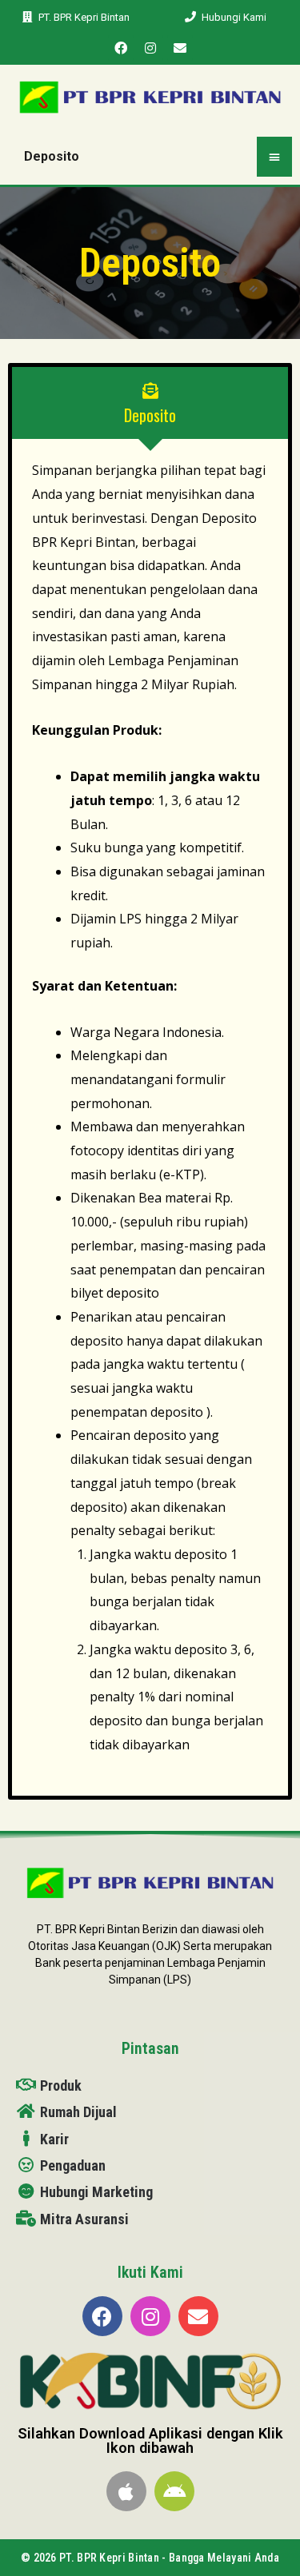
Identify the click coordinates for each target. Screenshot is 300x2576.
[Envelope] (180, 48)
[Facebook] (121, 48)
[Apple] (126, 2491)
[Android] (174, 2491)
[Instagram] (150, 48)
